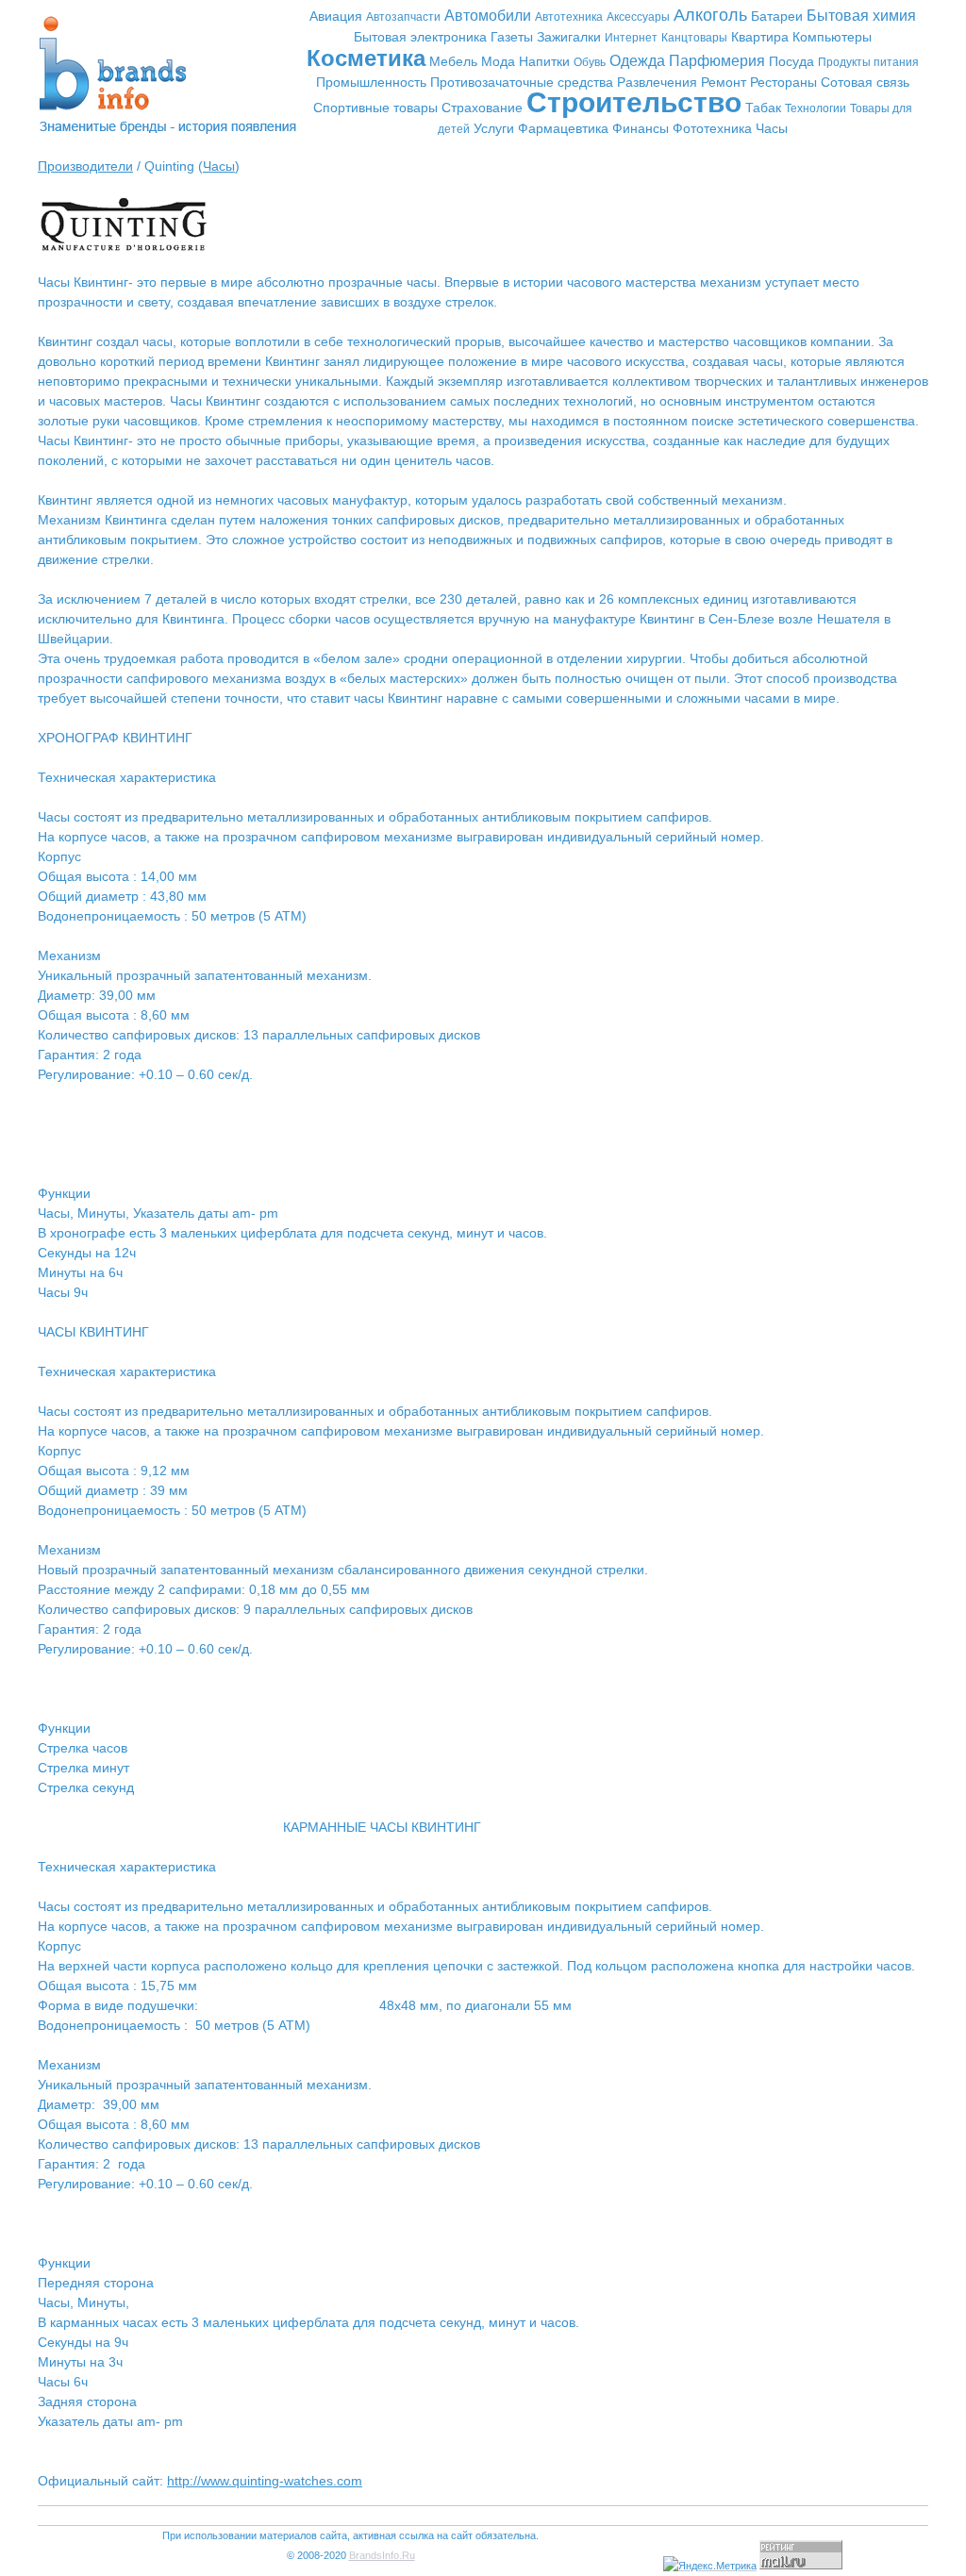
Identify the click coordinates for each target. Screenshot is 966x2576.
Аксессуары (638, 17)
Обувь (590, 62)
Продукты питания (868, 62)
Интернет (631, 38)
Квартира (760, 37)
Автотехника (569, 17)
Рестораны (783, 82)
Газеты (512, 37)
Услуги (494, 128)
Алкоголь (710, 15)
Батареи (777, 16)
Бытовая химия (861, 16)
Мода (498, 61)
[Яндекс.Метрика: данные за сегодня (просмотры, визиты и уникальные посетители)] (710, 2566)
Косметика (366, 58)
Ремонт (724, 82)
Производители (85, 166)
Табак (763, 108)
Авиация (336, 16)
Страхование (482, 108)
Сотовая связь (865, 82)
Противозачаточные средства (522, 82)
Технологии (816, 108)
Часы (772, 128)
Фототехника (712, 128)
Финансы (641, 128)
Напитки (544, 61)
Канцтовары (694, 38)
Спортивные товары (375, 108)
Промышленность (371, 82)
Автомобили (488, 16)
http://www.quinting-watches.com (265, 2481)
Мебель (453, 61)
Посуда (791, 61)
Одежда (637, 61)
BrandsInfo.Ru (382, 2555)
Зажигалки (569, 37)
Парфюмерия (717, 61)
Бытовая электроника (420, 37)
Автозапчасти (403, 17)
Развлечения (657, 82)
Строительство (634, 102)
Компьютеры (832, 37)
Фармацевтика (563, 128)
